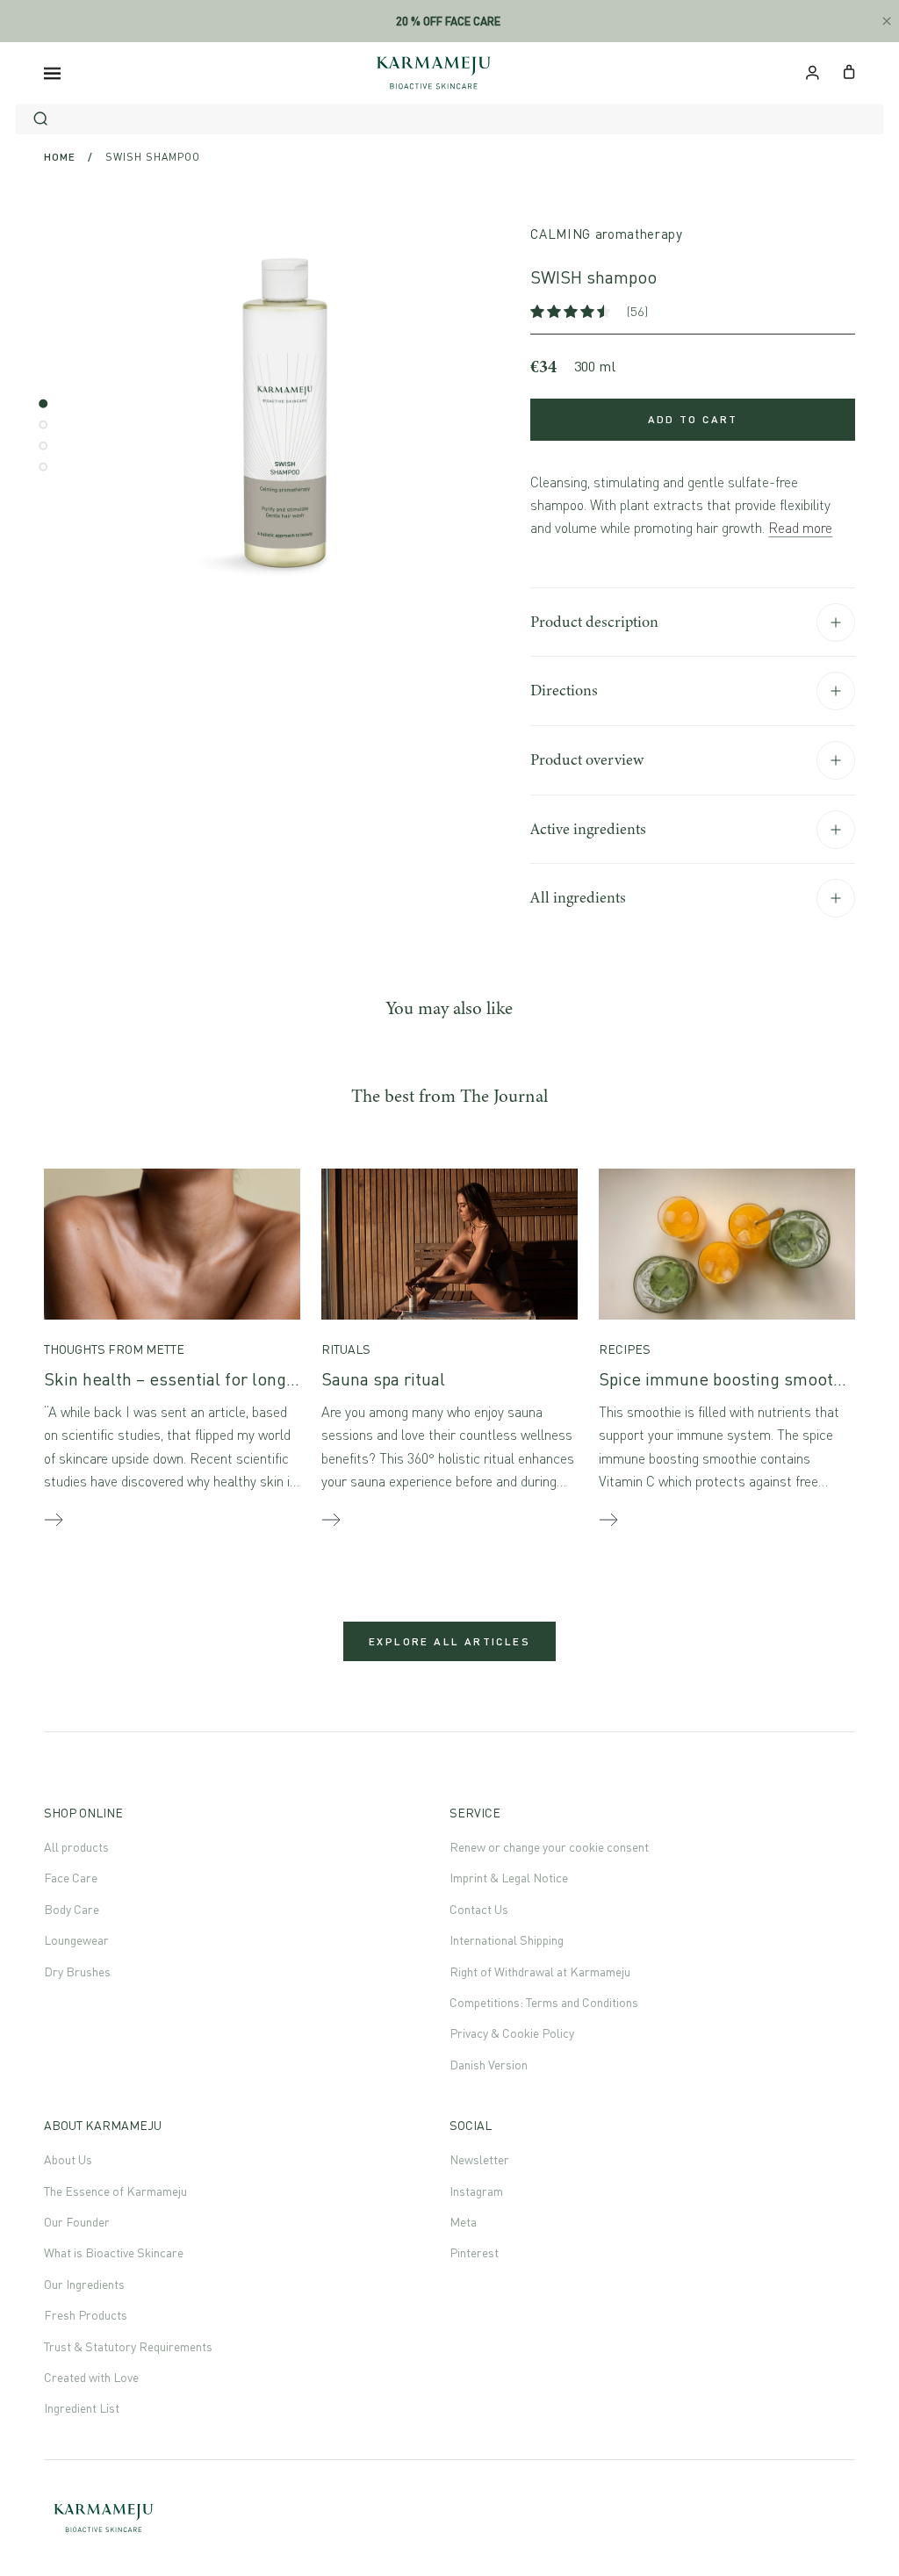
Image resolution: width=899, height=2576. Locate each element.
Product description (594, 622)
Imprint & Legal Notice (509, 1878)
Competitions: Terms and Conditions (544, 2002)
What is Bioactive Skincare (114, 2252)
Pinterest (474, 2252)
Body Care (72, 1909)
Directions (564, 690)
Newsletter (479, 2159)
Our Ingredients (84, 2284)
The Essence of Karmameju (115, 2191)
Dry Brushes (77, 1972)
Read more (800, 528)
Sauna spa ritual (383, 1379)
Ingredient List (82, 2408)
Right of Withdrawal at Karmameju (540, 1972)
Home (60, 157)
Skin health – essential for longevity (183, 1379)
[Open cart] (849, 70)
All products (76, 1847)
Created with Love (91, 2377)
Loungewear (76, 1940)
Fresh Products (86, 2315)
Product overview (587, 759)
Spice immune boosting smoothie (728, 1379)
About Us (68, 2159)
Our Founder (77, 2222)
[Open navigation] (52, 73)
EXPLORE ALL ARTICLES (449, 1641)
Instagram (476, 2191)
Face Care (71, 1878)
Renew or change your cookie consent (549, 1847)
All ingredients (578, 897)
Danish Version (489, 2065)
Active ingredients (588, 829)
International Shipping (507, 1940)
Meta (463, 2222)
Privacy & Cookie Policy (512, 2033)
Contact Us (479, 1909)
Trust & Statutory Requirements (128, 2346)
